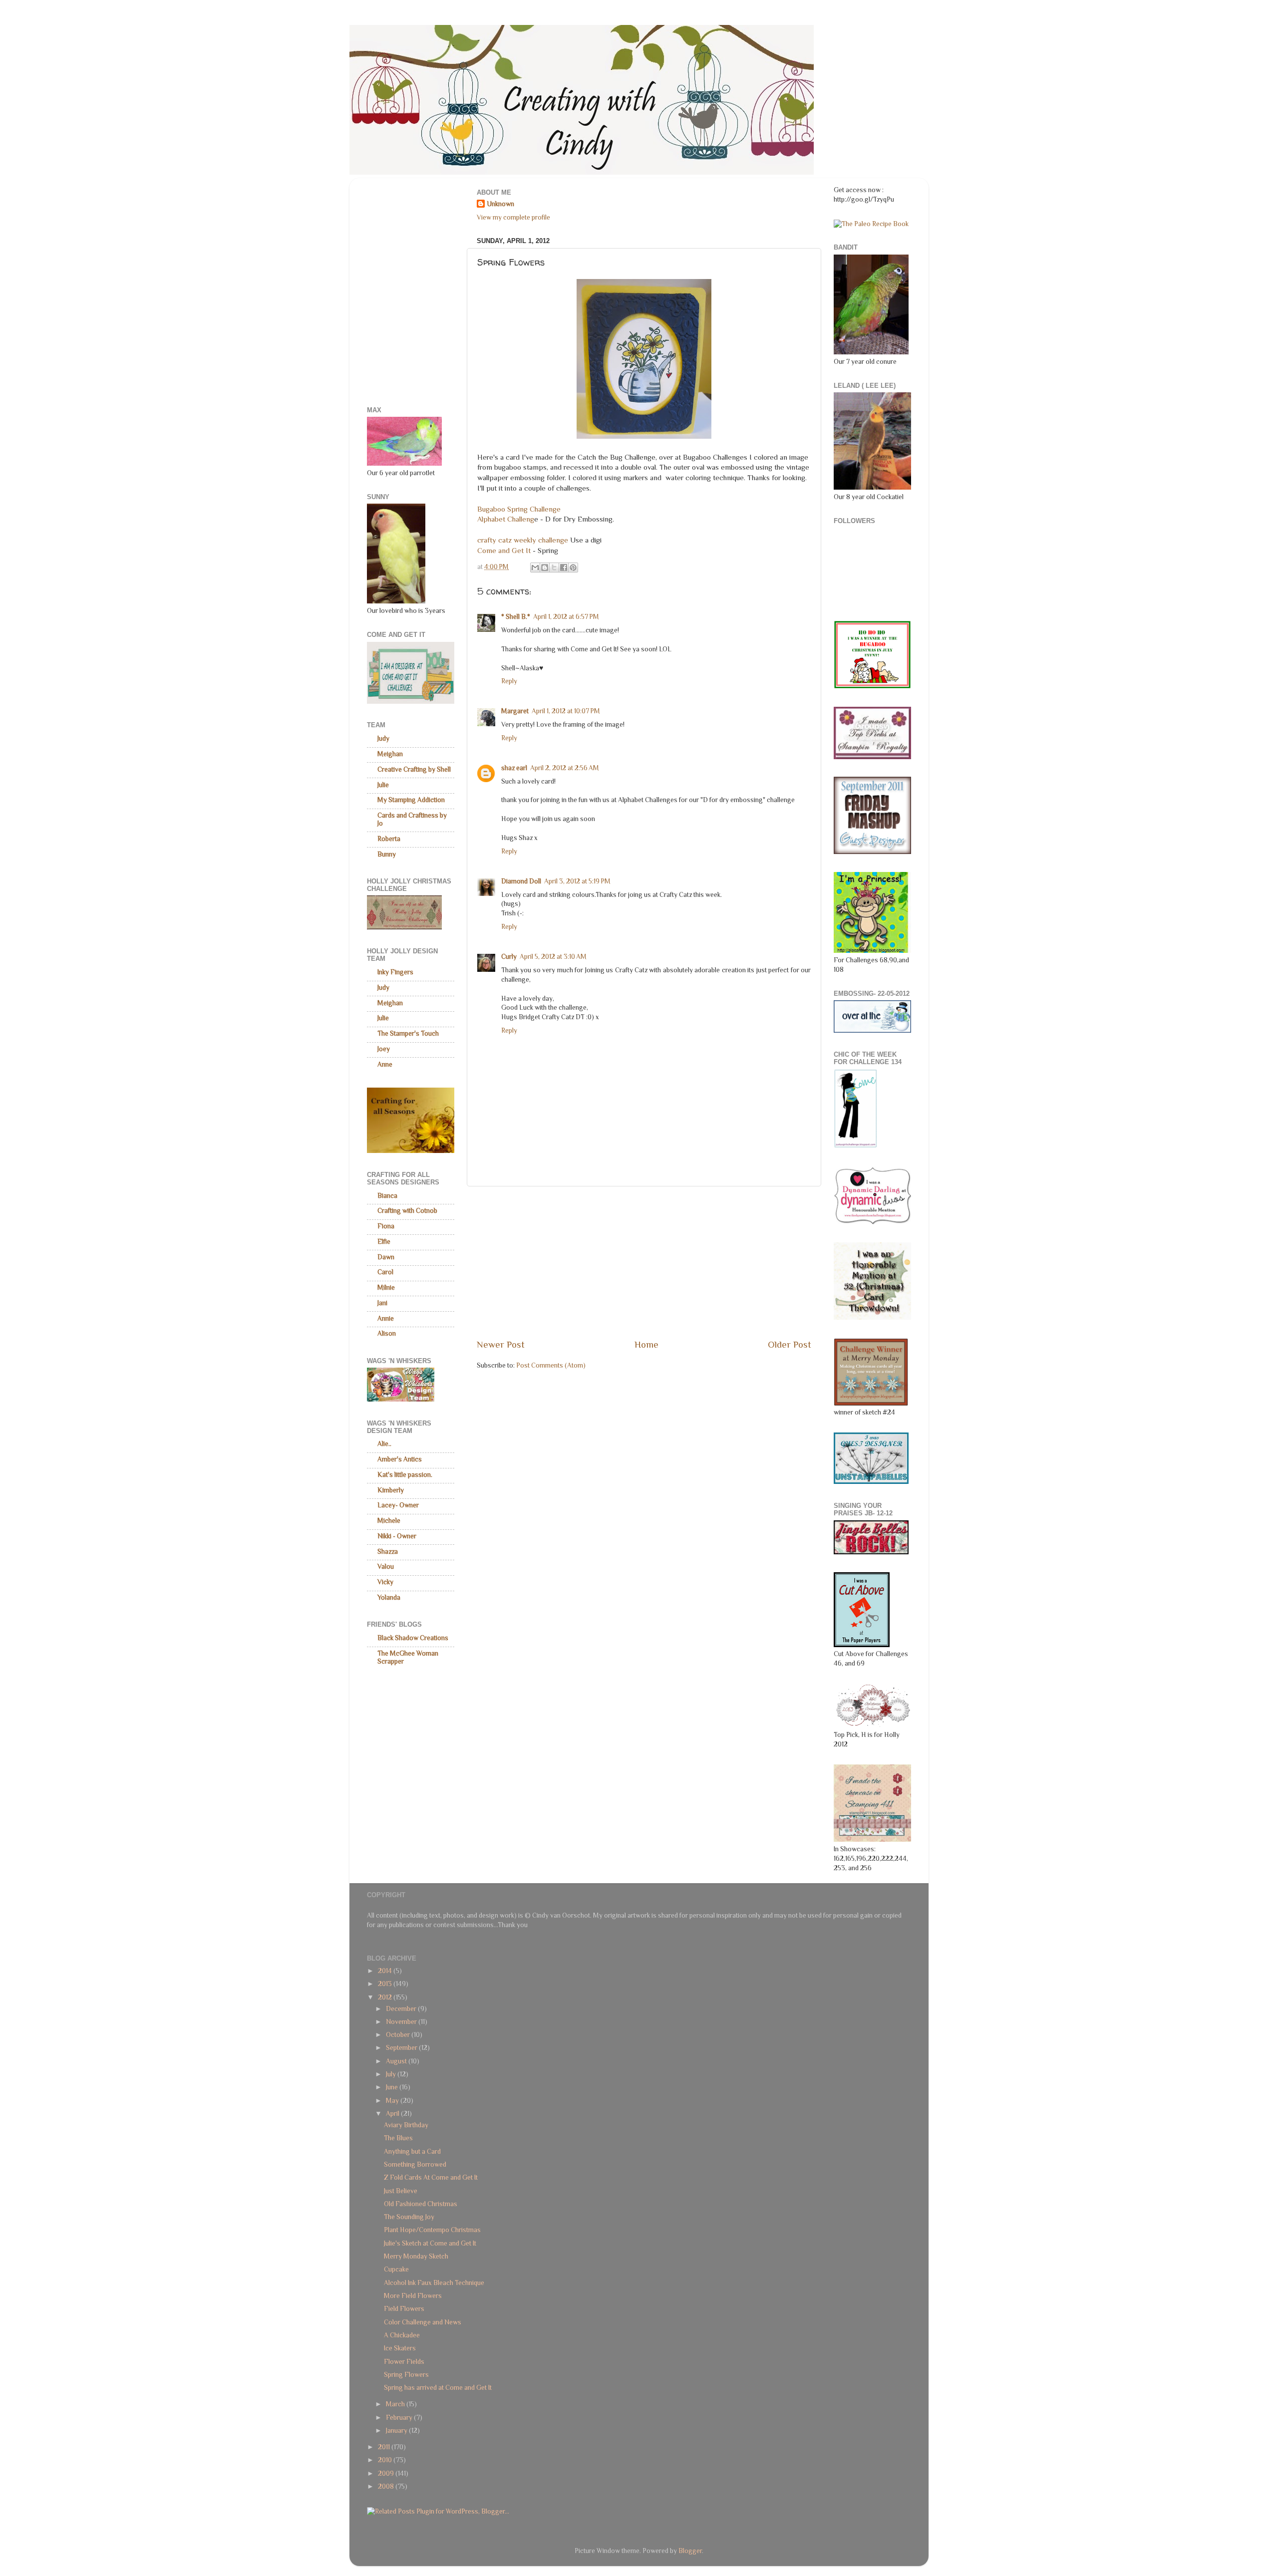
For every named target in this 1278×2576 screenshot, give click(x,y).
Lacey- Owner (398, 1505)
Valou (386, 1567)
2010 (386, 2460)
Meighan (390, 754)
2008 (387, 2486)
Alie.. (384, 1444)
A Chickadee (402, 2335)
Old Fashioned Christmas (421, 2204)
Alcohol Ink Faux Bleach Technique (434, 2283)
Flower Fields (404, 2362)
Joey (384, 1049)
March (396, 2404)
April (393, 2114)
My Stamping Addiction (411, 800)
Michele (389, 1521)
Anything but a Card (412, 2151)
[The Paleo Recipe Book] (871, 224)
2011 (385, 2447)
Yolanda (389, 1597)
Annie (386, 1318)
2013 (386, 1984)
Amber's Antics (400, 1459)
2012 (386, 1997)
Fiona (386, 1226)
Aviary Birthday (406, 2125)
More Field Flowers (413, 2296)
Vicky (385, 1582)
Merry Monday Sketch (416, 2256)
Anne (385, 1064)
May (393, 2101)
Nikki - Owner (397, 1536)
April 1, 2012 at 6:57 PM (566, 617)
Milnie (386, 1288)
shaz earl (514, 768)
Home (646, 1344)
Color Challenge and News (423, 2322)
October (399, 2035)
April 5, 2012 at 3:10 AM (553, 957)
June (393, 2087)
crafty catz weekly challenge (523, 540)
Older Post (790, 1344)
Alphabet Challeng (506, 519)
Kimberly (391, 1490)
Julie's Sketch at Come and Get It (430, 2243)
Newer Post (501, 1344)
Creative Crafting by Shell (414, 769)
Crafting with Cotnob (407, 1211)
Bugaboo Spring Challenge (519, 509)
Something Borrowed (415, 2164)
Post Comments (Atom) (551, 1365)
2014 (386, 1971)
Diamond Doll (521, 881)
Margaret (515, 711)
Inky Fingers (395, 972)
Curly (509, 957)
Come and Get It (505, 551)
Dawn (386, 1257)
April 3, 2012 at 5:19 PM (577, 881)
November (402, 2022)
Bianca (387, 1196)
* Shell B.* (516, 617)
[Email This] (535, 568)
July (392, 2074)
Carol (385, 1272)
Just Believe (401, 2191)
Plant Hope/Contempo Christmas (432, 2230)
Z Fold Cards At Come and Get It (431, 2177)
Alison (387, 1333)
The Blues (398, 2138)
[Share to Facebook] (564, 568)
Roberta (389, 839)
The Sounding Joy (409, 2217)
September (402, 2048)
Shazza (388, 1552)
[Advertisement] (644, 1262)
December (402, 2009)
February (400, 2418)
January (397, 2431)
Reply (509, 681)
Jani (382, 1303)
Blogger (690, 2551)
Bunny (387, 854)
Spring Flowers (406, 2375)
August (397, 2061)
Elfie (384, 1242)
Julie (383, 785)
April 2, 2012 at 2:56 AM (565, 768)
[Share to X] (554, 568)
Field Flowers (404, 2309)
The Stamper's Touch (408, 1033)
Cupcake (396, 2269)
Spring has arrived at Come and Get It (438, 2388)
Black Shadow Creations (413, 1638)
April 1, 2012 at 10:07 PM (566, 711)
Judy (383, 738)
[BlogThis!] (545, 568)
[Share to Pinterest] (573, 568)
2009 (387, 2473)
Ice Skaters (400, 2348)
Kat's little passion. (405, 1475)
